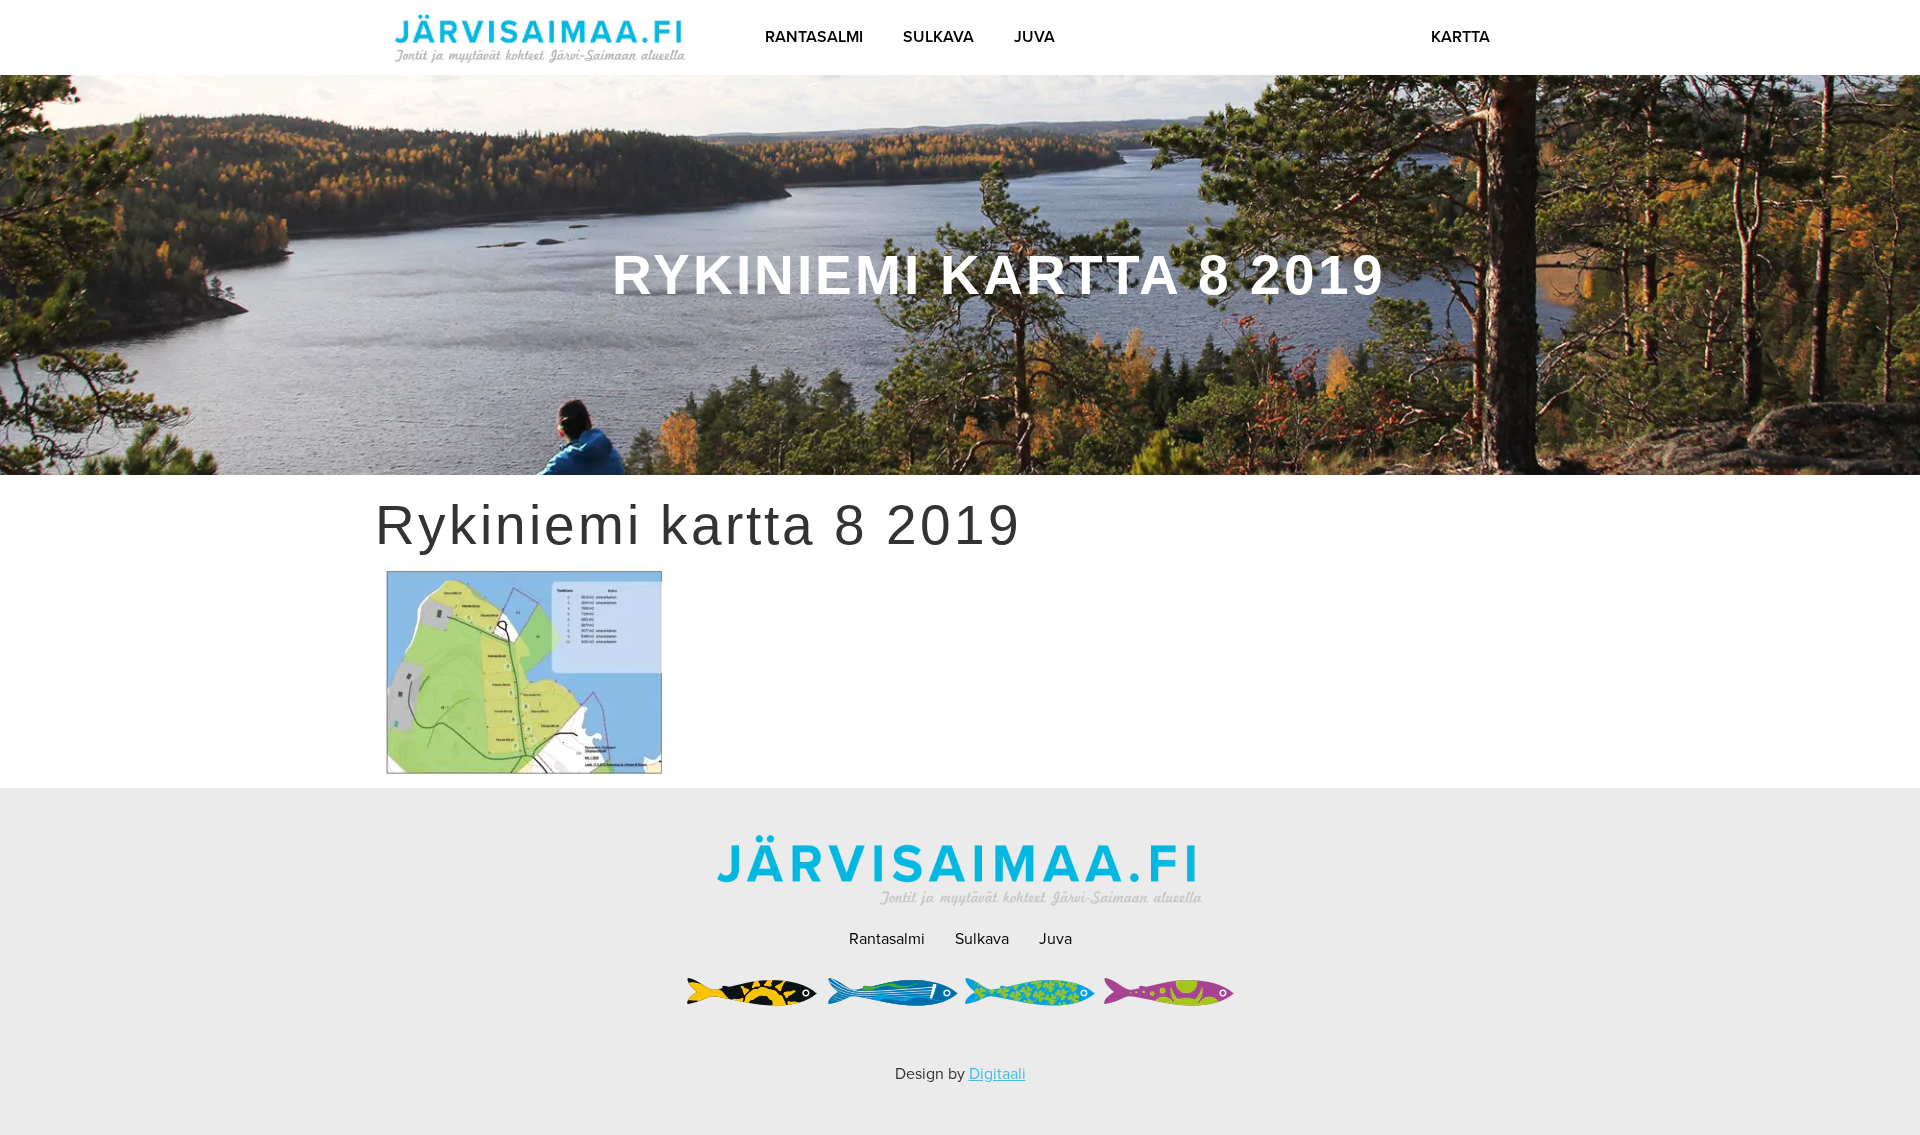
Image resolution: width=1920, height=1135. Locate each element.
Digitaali (997, 1073)
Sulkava (938, 36)
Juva (1034, 36)
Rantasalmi (814, 36)
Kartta (1460, 36)
